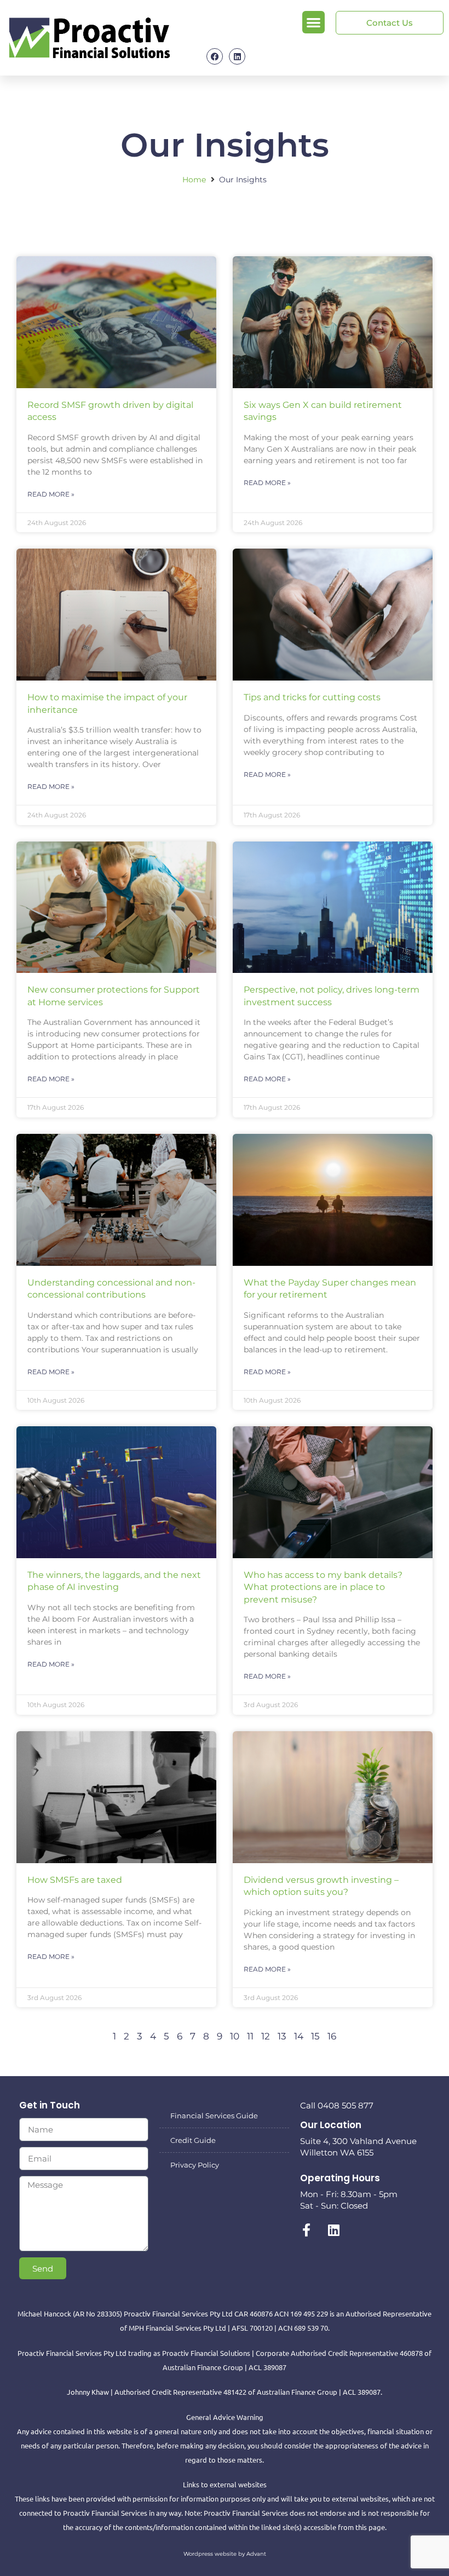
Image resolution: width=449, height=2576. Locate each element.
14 (299, 2036)
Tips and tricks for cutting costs (312, 697)
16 (332, 2036)
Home (194, 180)
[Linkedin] (237, 56)
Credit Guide (193, 2140)
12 (266, 2036)
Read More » (51, 494)
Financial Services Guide (214, 2116)
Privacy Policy (195, 2165)
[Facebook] (215, 56)
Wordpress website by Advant (225, 2554)
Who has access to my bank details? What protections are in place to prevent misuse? (323, 1587)
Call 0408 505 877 (337, 2105)
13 (282, 2036)
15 (315, 2036)
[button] (313, 22)
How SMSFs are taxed (75, 1880)
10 (235, 2036)
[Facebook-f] (307, 2230)
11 (250, 2036)
